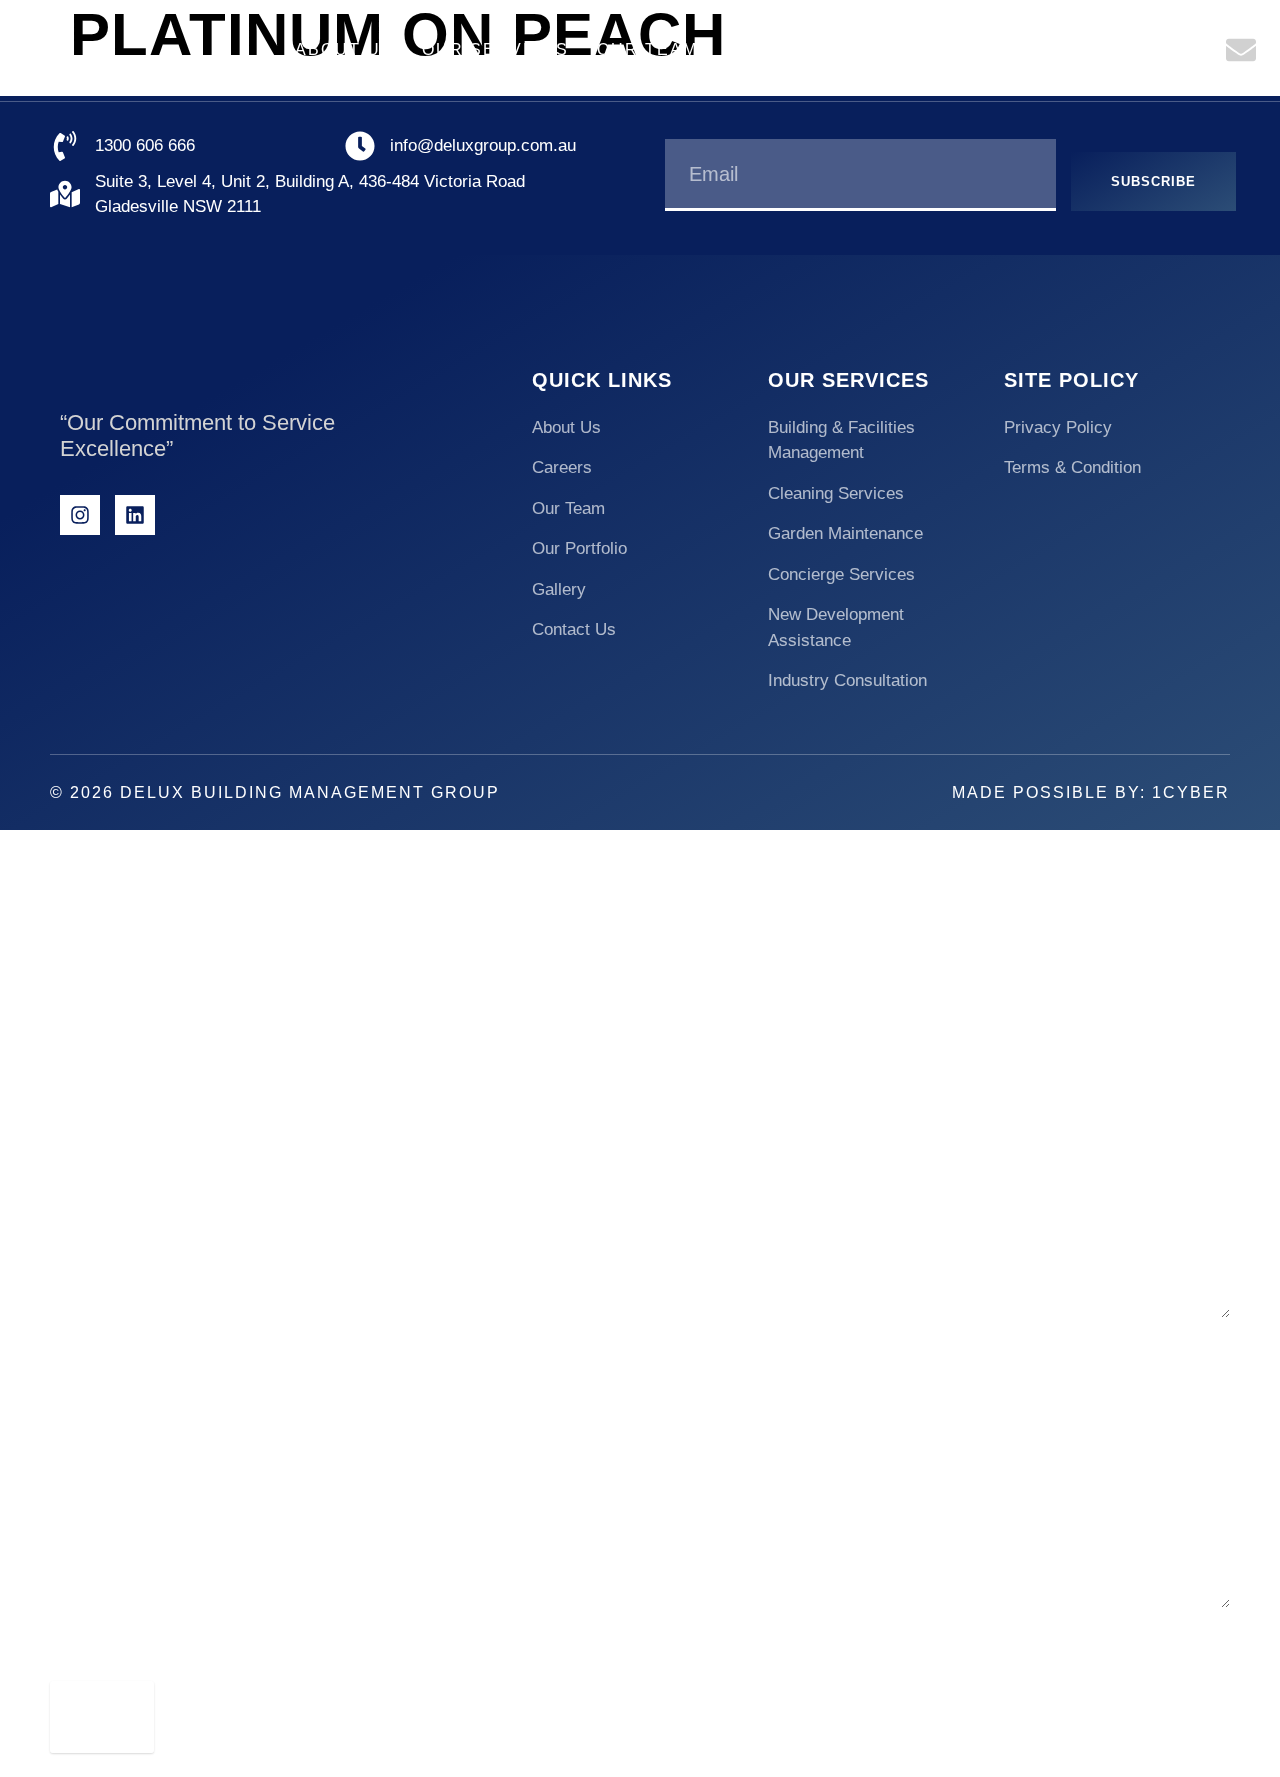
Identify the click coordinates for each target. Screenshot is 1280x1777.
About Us (344, 49)
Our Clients (791, 49)
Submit (102, 1715)
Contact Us (1098, 49)
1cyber (1191, 792)
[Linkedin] (135, 515)
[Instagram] (80, 515)
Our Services (495, 49)
